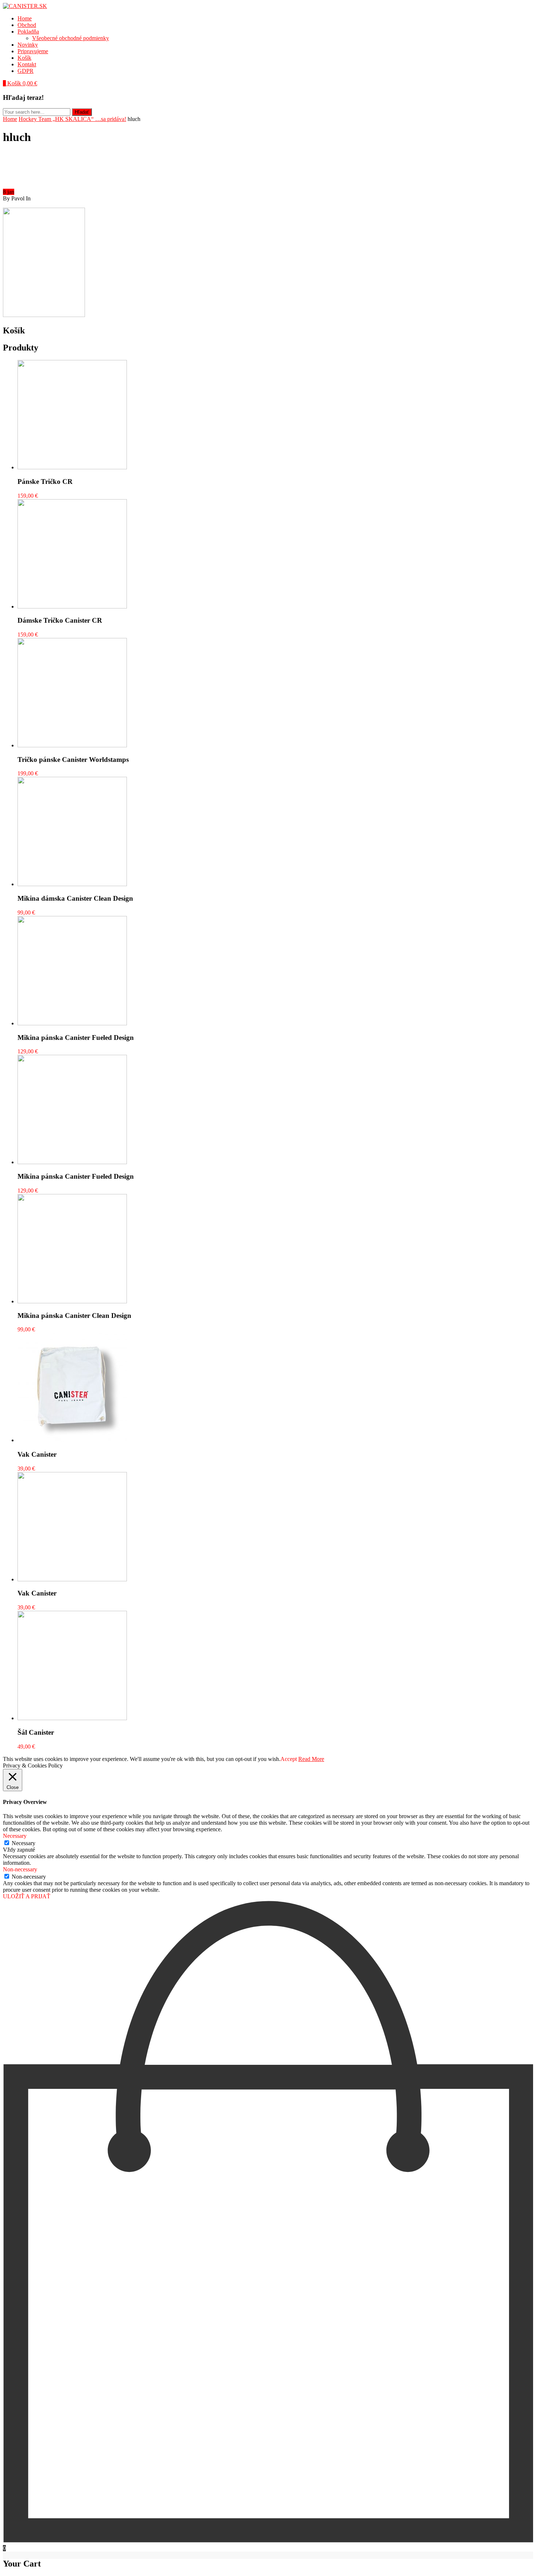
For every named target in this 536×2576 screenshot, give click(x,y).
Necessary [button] (15, 1836)
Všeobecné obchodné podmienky (71, 38)
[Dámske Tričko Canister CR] (72, 606)
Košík (24, 58)
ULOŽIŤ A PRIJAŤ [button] (27, 1896)
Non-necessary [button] (20, 1869)
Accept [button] (289, 1759)
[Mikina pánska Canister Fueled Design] (72, 1023)
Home (25, 18)
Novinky (28, 45)
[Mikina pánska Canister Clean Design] (72, 1301)
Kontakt (27, 64)
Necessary (24, 1843)
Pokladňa (28, 32)
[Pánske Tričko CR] (72, 467)
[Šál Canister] (72, 1718)
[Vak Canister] (72, 1440)
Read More (311, 1759)
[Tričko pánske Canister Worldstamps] (72, 745)
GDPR (26, 71)
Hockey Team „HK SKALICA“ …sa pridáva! (72, 119)
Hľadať (82, 112)
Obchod (27, 25)
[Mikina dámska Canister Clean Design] (72, 884)
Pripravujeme (33, 51)
